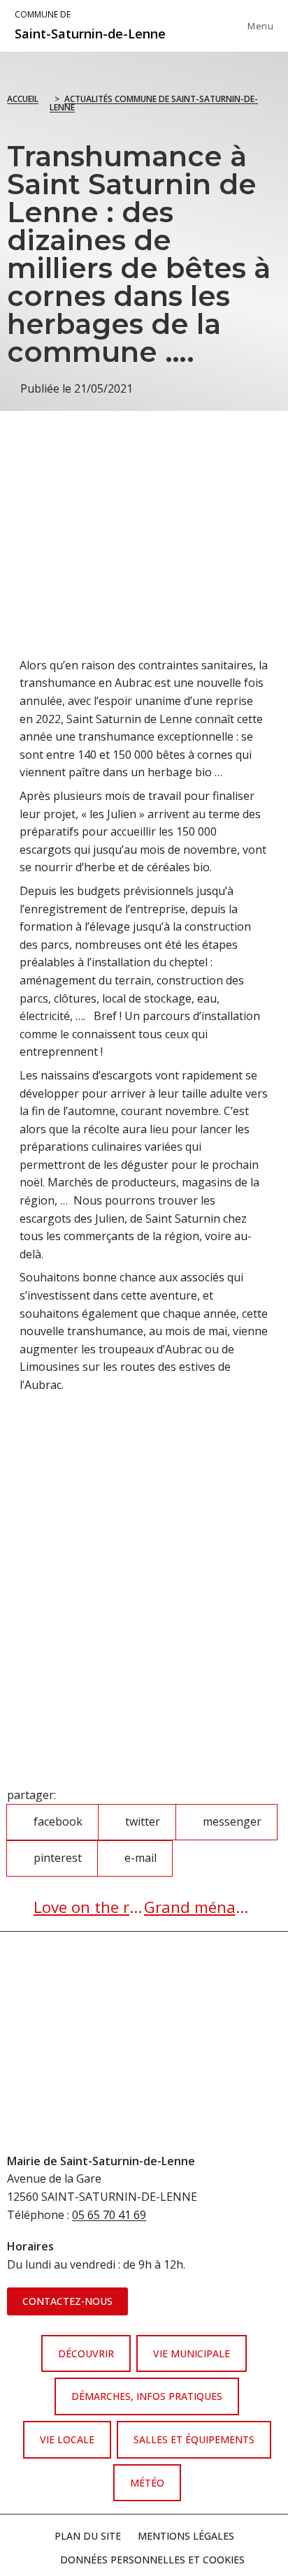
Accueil (23, 99)
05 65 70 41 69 (109, 2215)
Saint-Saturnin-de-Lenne (90, 25)
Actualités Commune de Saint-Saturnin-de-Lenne (154, 103)
